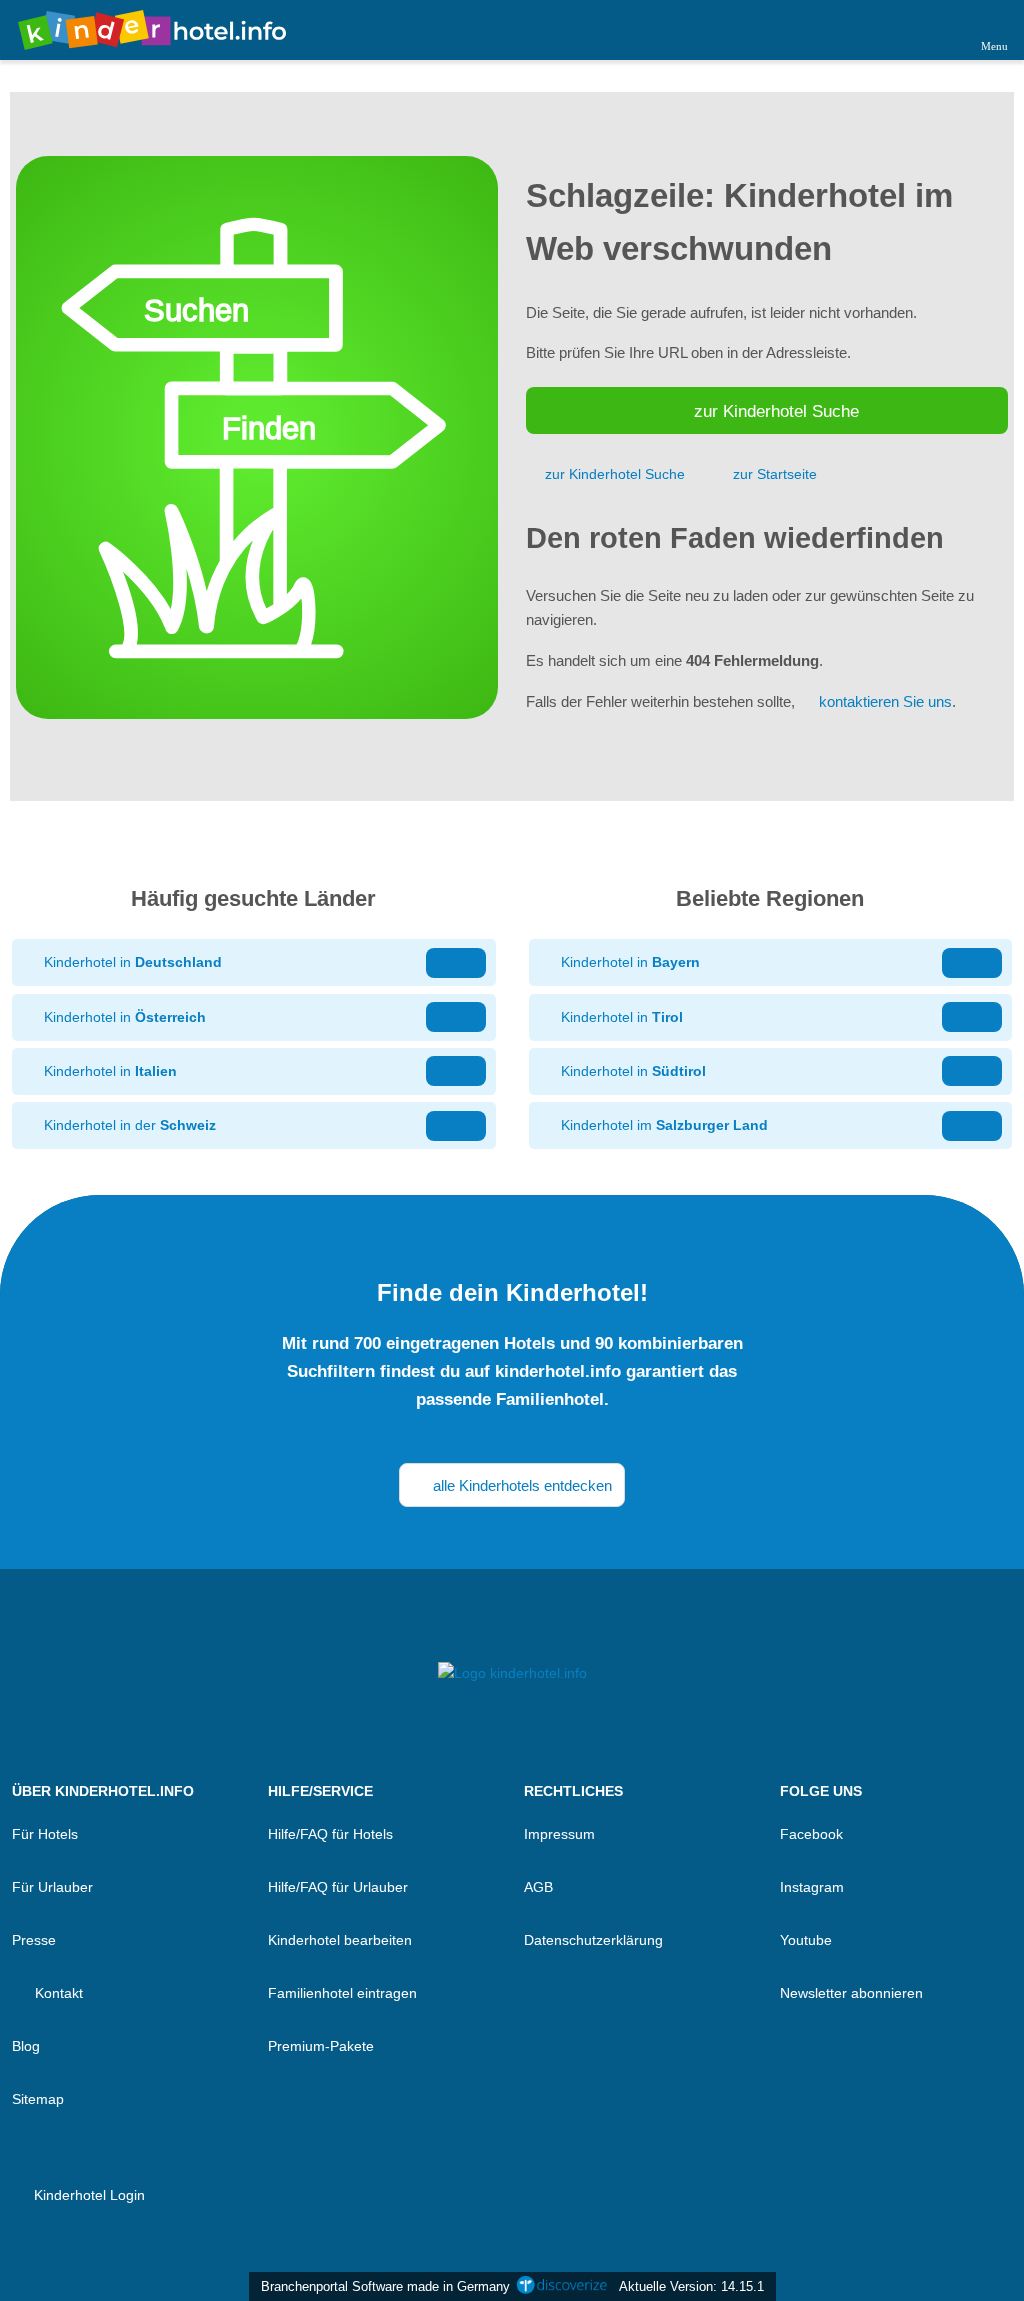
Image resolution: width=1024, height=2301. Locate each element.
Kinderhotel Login (87, 2195)
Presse (34, 1940)
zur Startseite (775, 474)
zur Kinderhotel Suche (776, 411)
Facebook (811, 1834)
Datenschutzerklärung (593, 1940)
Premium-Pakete (321, 2046)
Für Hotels (45, 1834)
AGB (538, 1887)
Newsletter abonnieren (851, 1993)
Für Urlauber (52, 1887)
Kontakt (57, 1993)
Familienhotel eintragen (342, 1993)
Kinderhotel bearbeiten (340, 1940)
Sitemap (38, 2099)
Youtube (806, 1940)
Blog (26, 2046)
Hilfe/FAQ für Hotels (330, 1834)
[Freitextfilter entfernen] (933, 29)
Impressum (559, 1834)
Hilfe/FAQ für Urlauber (338, 1887)
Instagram (812, 1887)
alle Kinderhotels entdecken (520, 1485)
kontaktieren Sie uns (885, 701)
